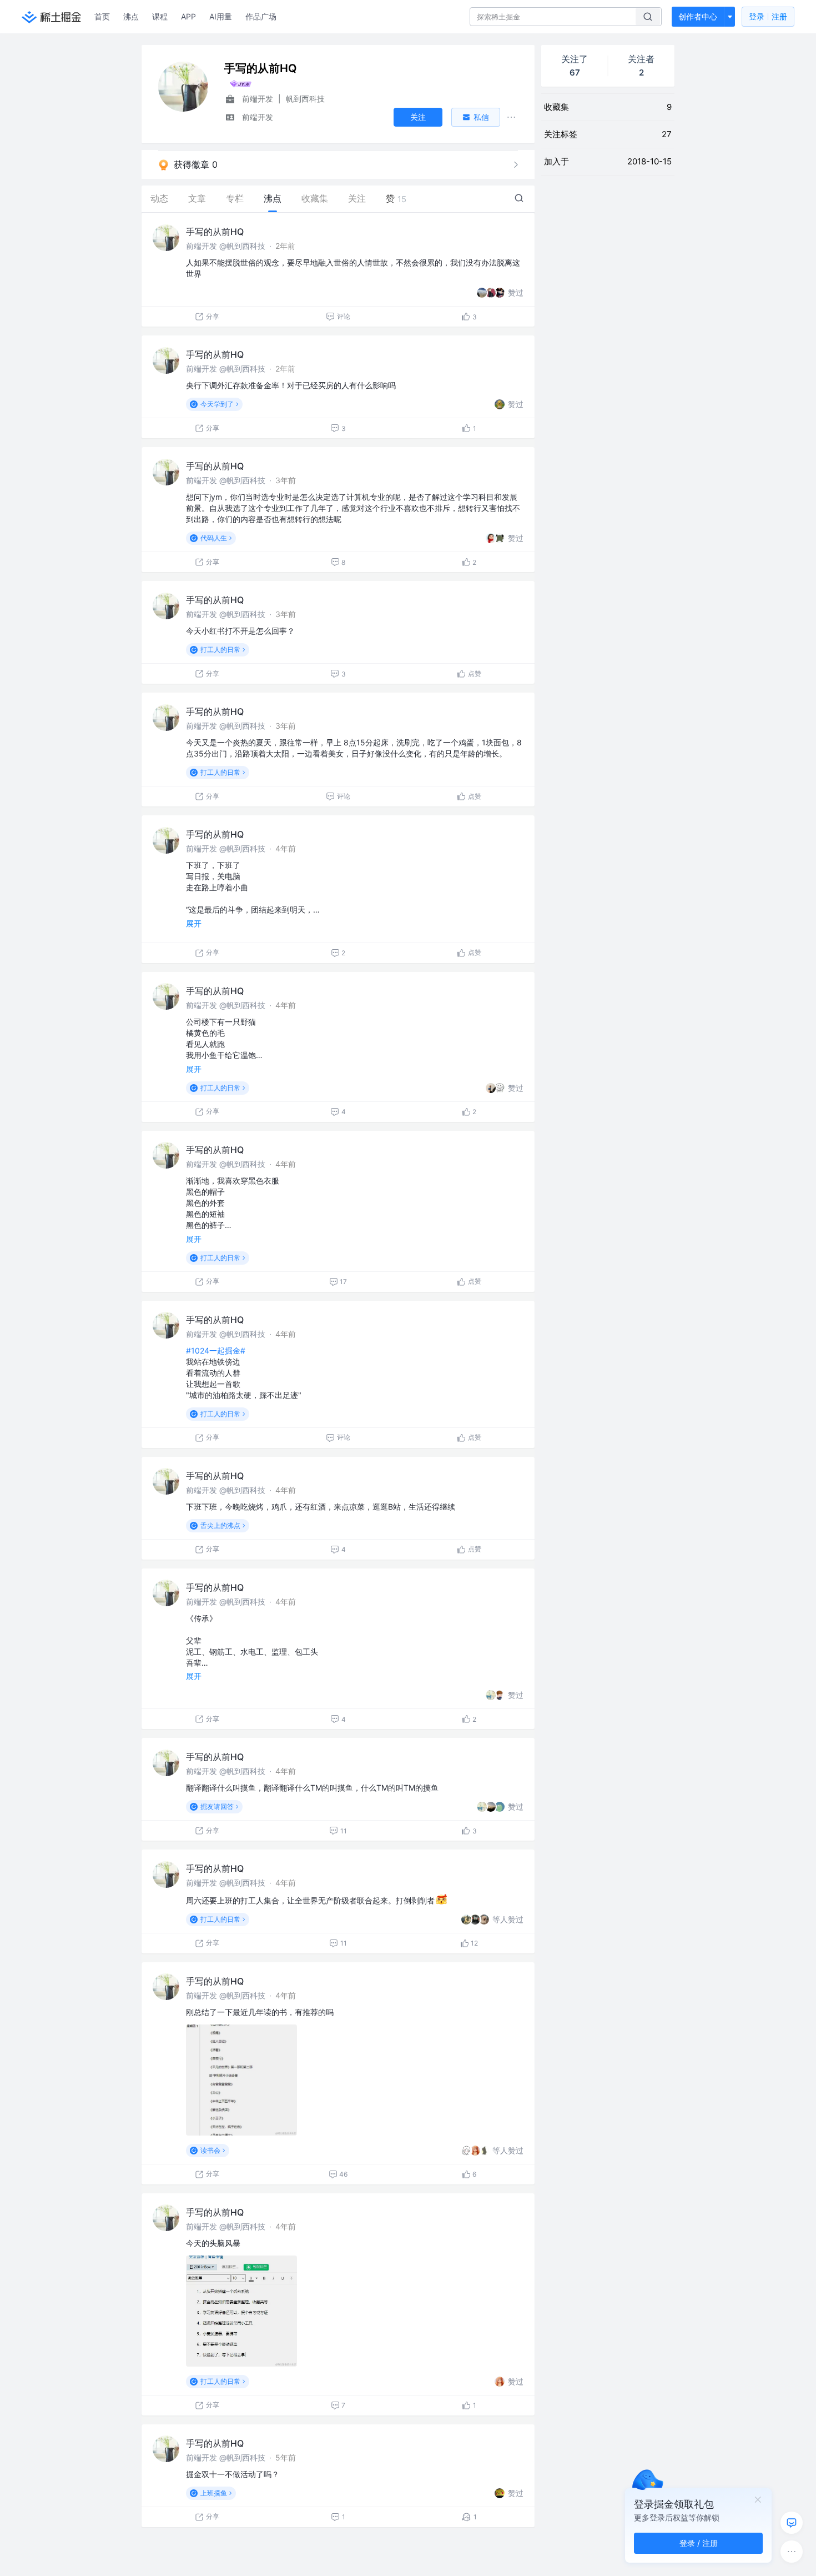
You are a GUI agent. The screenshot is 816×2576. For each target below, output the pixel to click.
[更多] (792, 2552)
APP (188, 16)
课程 (160, 16)
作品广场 (261, 16)
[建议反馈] (792, 2523)
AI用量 (221, 16)
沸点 (131, 16)
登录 (768, 16)
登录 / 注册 (699, 2543)
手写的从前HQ (215, 232)
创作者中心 (698, 16)
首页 (102, 16)
